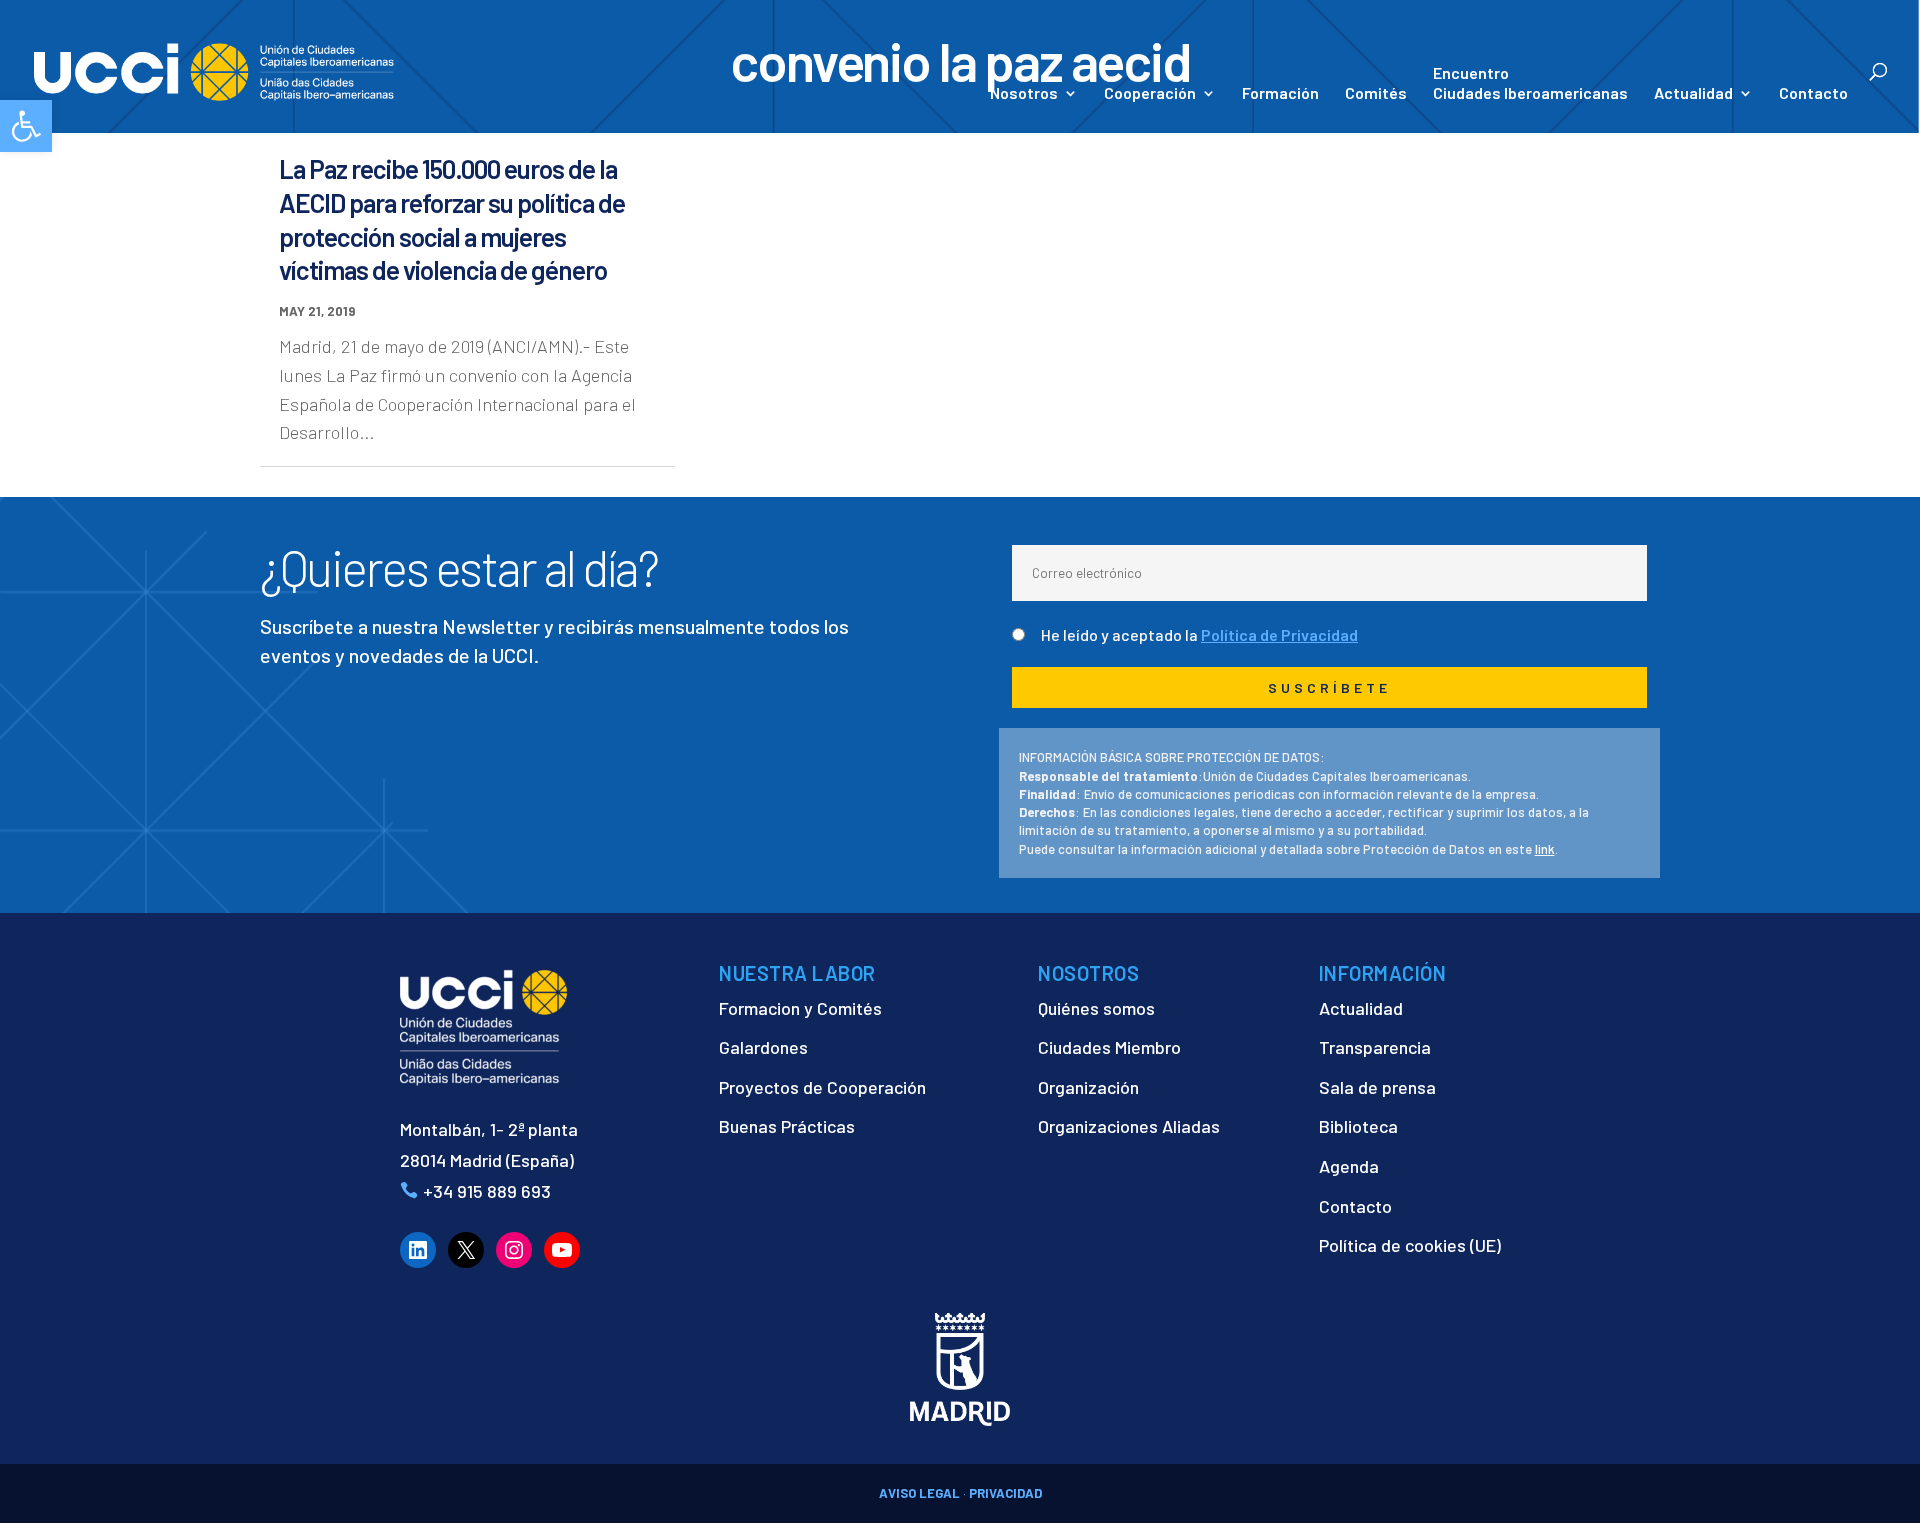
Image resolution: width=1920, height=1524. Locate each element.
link (1545, 849)
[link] (26, 126)
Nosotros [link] (1024, 94)
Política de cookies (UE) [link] (1410, 1245)
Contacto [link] (1813, 94)
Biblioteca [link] (1358, 1126)
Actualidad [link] (1693, 94)
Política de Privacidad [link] (1279, 634)
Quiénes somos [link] (1096, 1008)
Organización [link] (1088, 1087)
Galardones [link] (763, 1047)
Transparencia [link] (1375, 1047)
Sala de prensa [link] (1377, 1087)
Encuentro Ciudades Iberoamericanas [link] (1530, 82)
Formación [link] (1280, 94)
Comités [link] (1376, 94)
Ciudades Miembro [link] (1109, 1047)
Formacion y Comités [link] (800, 1008)
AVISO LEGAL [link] (919, 1493)
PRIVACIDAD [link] (1005, 1493)
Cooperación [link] (1150, 94)
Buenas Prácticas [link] (787, 1126)
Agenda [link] (1349, 1166)
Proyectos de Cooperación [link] (822, 1087)
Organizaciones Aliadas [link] (1129, 1126)
